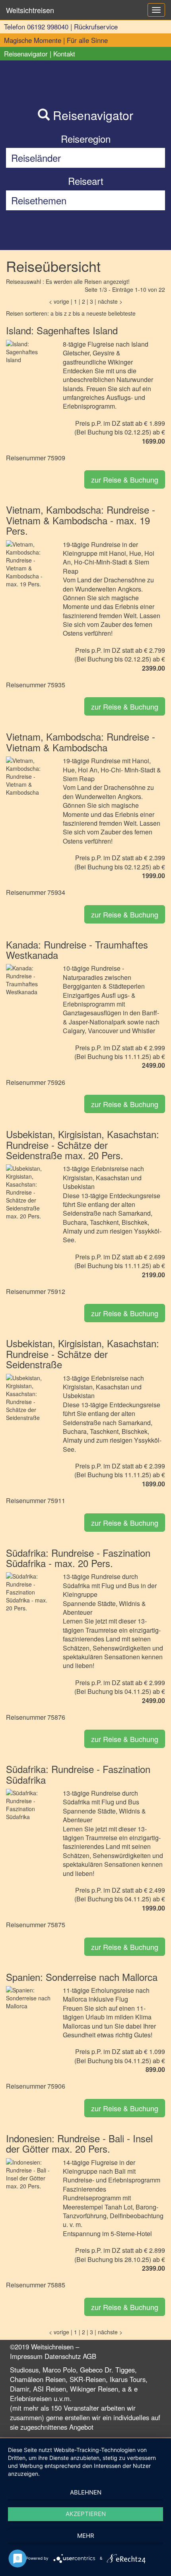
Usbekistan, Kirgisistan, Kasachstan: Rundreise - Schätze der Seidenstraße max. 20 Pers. (83, 1144)
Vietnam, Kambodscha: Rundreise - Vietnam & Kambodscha (81, 742)
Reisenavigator (26, 54)
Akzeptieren (86, 2514)
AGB (89, 2356)
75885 (56, 2285)
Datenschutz (63, 2356)
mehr (86, 2536)
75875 (56, 1925)
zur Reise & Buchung (125, 479)
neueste (96, 313)
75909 (56, 458)
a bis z (59, 313)
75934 (56, 892)
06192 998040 (48, 27)
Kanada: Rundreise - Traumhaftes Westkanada (77, 950)
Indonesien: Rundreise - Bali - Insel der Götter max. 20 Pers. (79, 2143)
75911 (56, 1500)
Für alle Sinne (87, 40)
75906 (56, 2086)
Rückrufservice (96, 27)
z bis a (77, 313)
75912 (56, 1291)
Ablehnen (86, 2492)
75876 (56, 1717)
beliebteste (122, 313)
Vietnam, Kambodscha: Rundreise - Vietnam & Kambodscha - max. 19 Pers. (81, 520)
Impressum (26, 2356)
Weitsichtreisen (30, 10)
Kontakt (64, 54)
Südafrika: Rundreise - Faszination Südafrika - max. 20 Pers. (78, 1558)
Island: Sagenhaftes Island (62, 330)
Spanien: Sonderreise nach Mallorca (82, 1977)
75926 (56, 1082)
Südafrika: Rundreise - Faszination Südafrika (78, 1774)
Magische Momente (33, 40)
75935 (56, 685)
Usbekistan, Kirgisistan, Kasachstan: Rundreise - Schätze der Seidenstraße (83, 1354)
